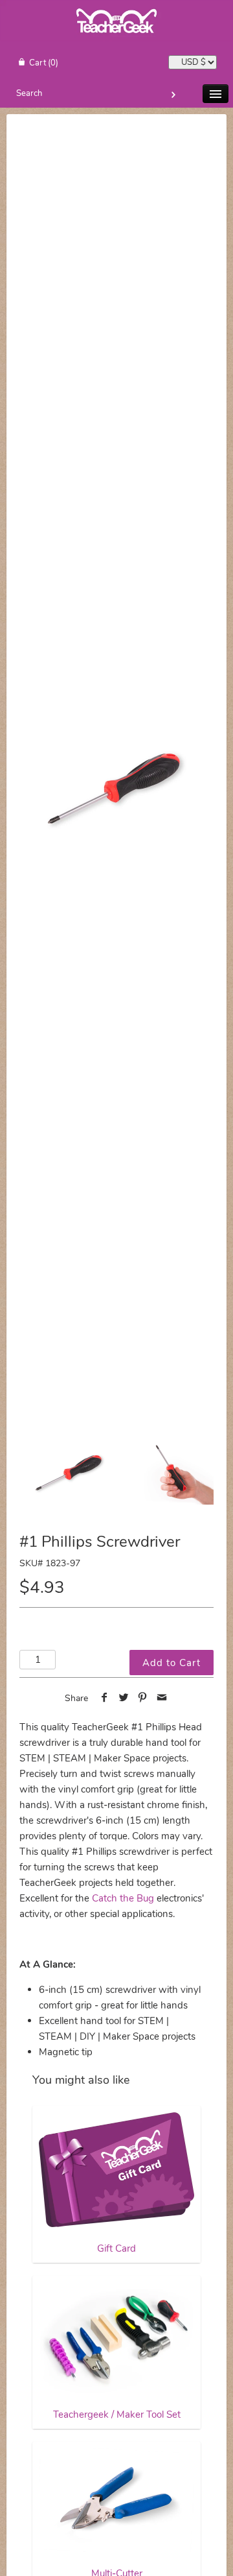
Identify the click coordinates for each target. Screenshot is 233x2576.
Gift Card (116, 2248)
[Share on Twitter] (123, 1699)
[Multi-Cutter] (116, 2500)
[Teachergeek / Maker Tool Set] (116, 2338)
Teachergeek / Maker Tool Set (117, 2415)
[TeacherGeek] (116, 39)
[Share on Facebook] (105, 1699)
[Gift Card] (116, 2170)
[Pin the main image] (143, 1699)
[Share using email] (162, 1699)
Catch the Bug (123, 1898)
